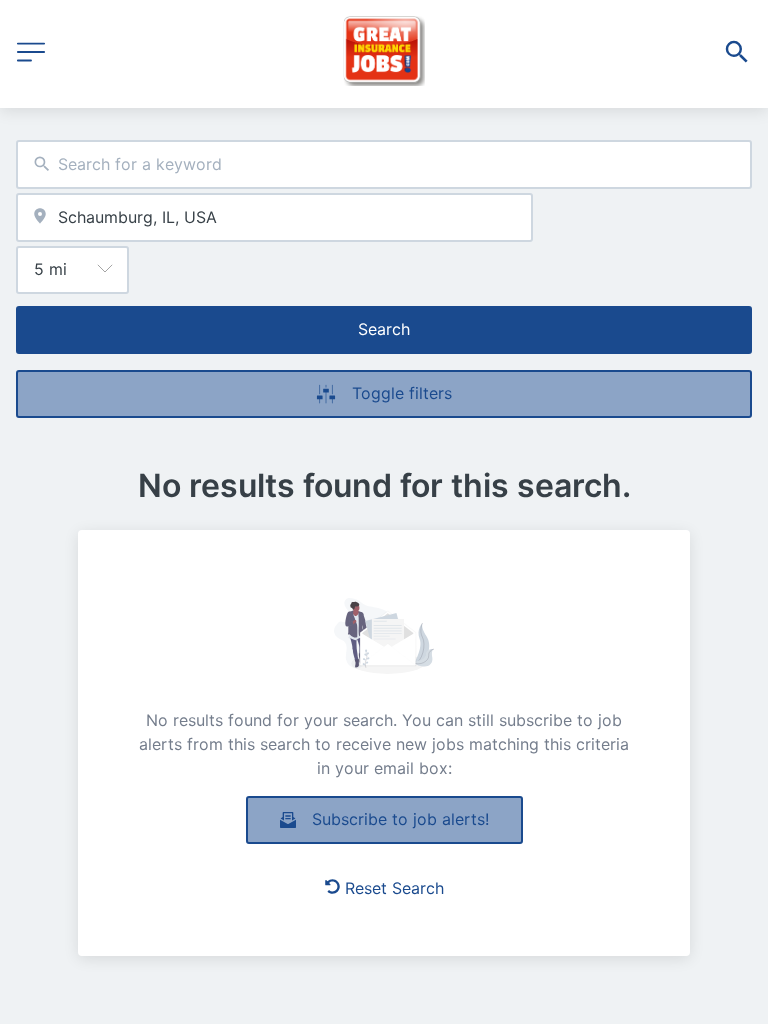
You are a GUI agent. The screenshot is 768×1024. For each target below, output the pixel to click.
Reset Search (394, 888)
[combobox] (384, 164)
